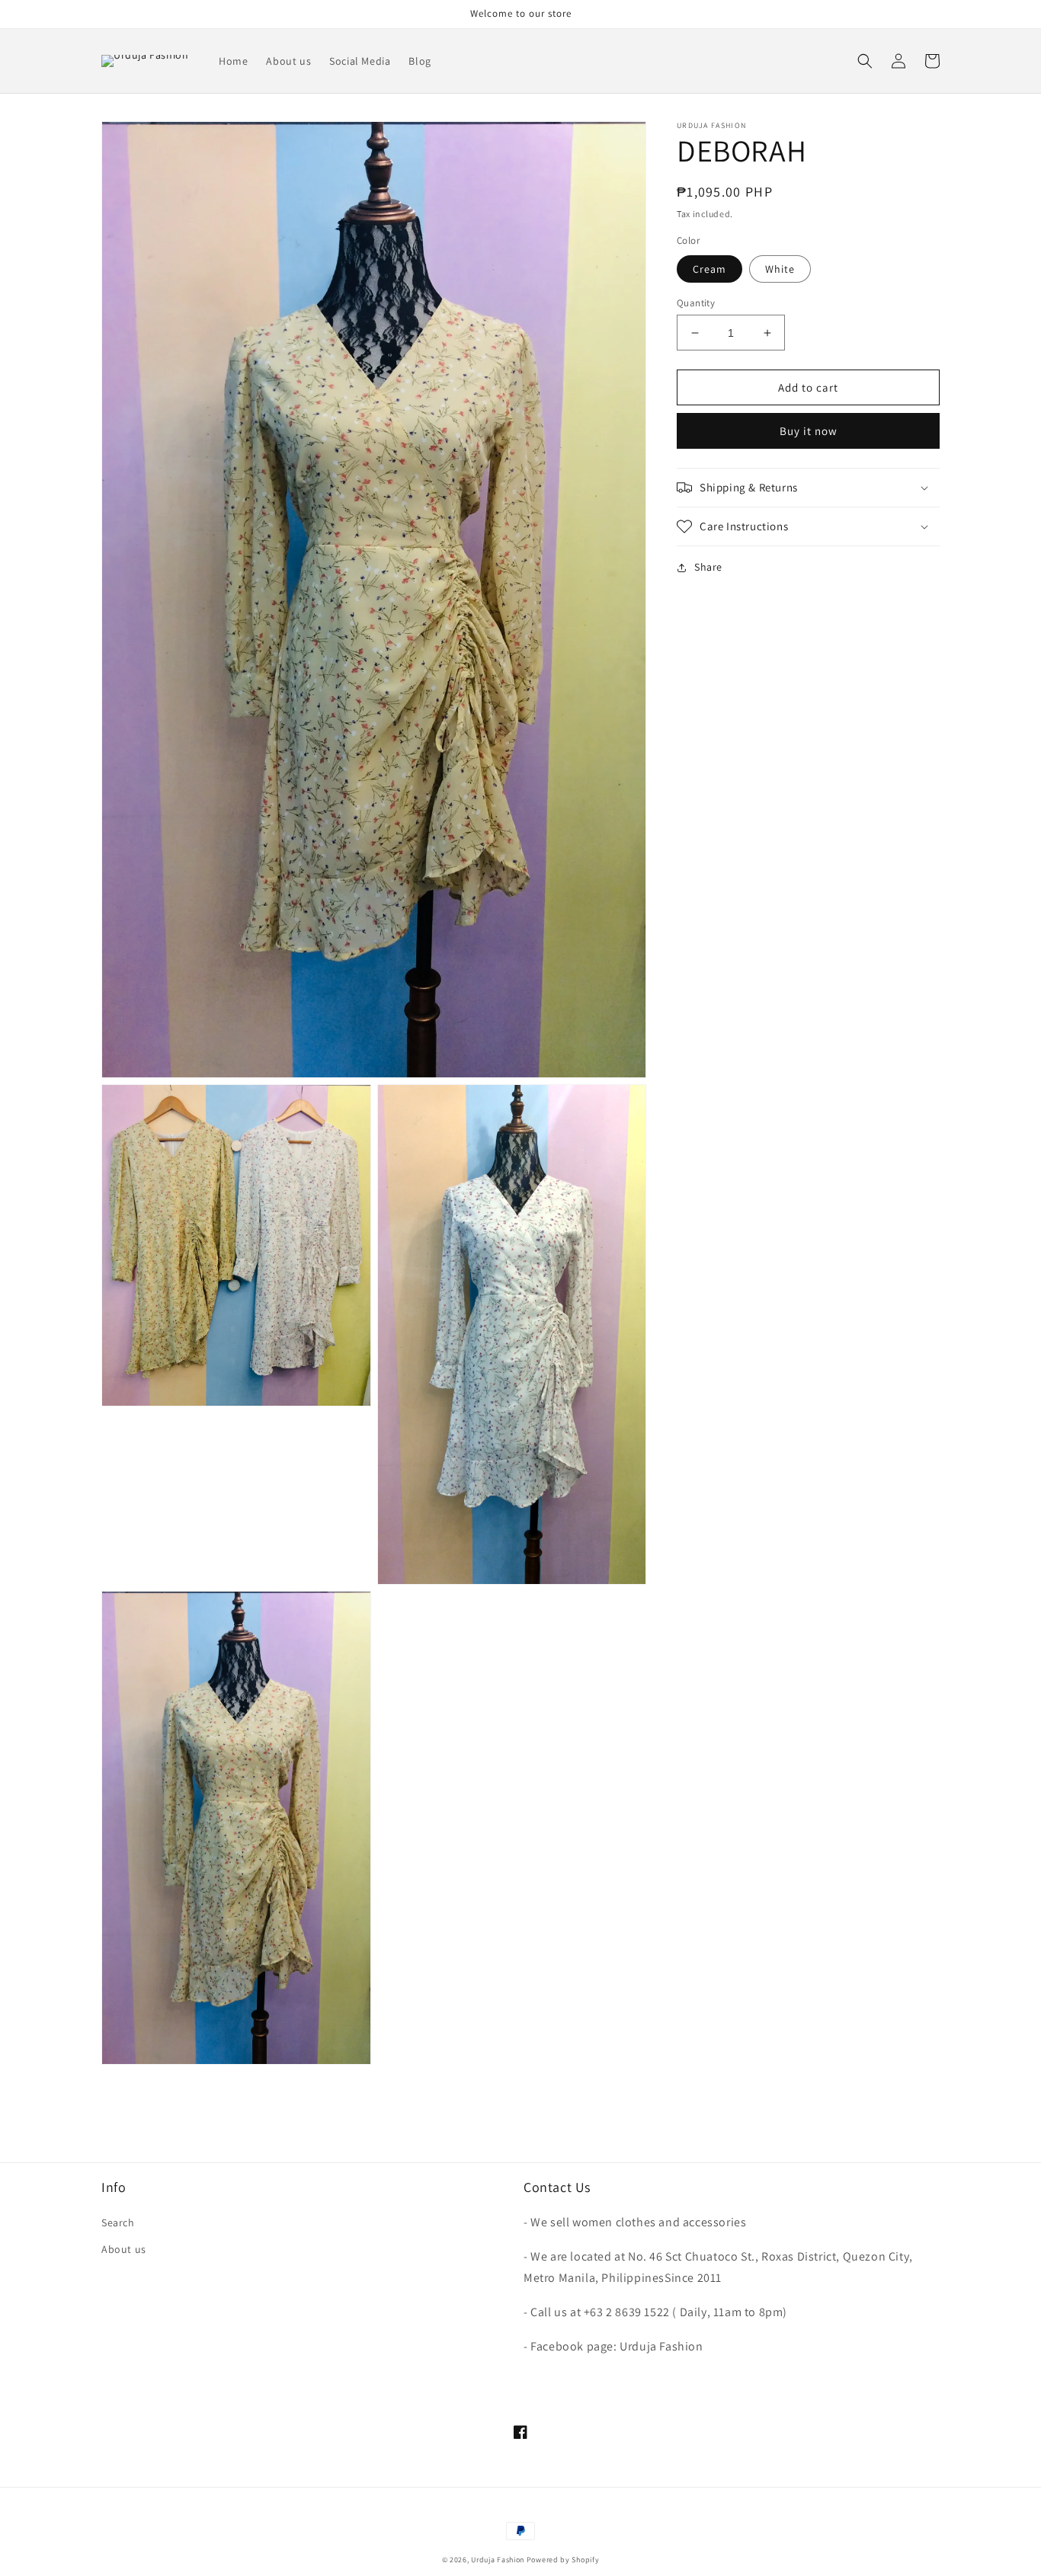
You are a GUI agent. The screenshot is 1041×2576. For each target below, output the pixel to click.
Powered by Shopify (563, 2560)
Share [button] (708, 567)
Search (118, 2222)
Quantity (696, 303)
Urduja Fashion (498, 2560)
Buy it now (809, 431)
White (780, 269)
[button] (865, 61)
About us (124, 2249)
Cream (709, 269)
